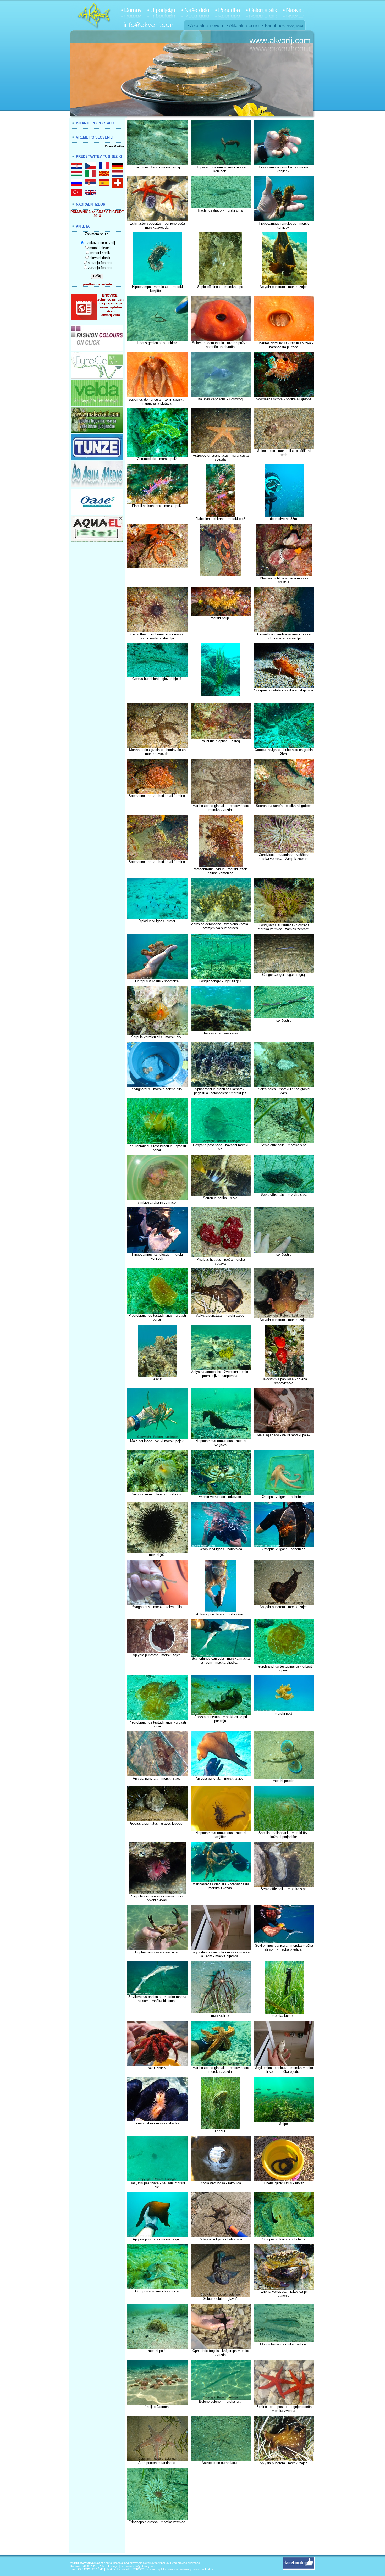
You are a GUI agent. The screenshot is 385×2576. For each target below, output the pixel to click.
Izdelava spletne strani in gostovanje (169, 2569)
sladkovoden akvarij (100, 243)
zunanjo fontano (100, 268)
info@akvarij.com (144, 2566)
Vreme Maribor (115, 146)
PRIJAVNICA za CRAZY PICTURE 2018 (97, 214)
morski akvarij (100, 248)
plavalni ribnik (100, 258)
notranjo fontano (100, 263)
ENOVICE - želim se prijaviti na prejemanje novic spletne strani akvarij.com (111, 305)
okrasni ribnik (100, 253)
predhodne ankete (97, 284)
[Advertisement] (221, 2541)
